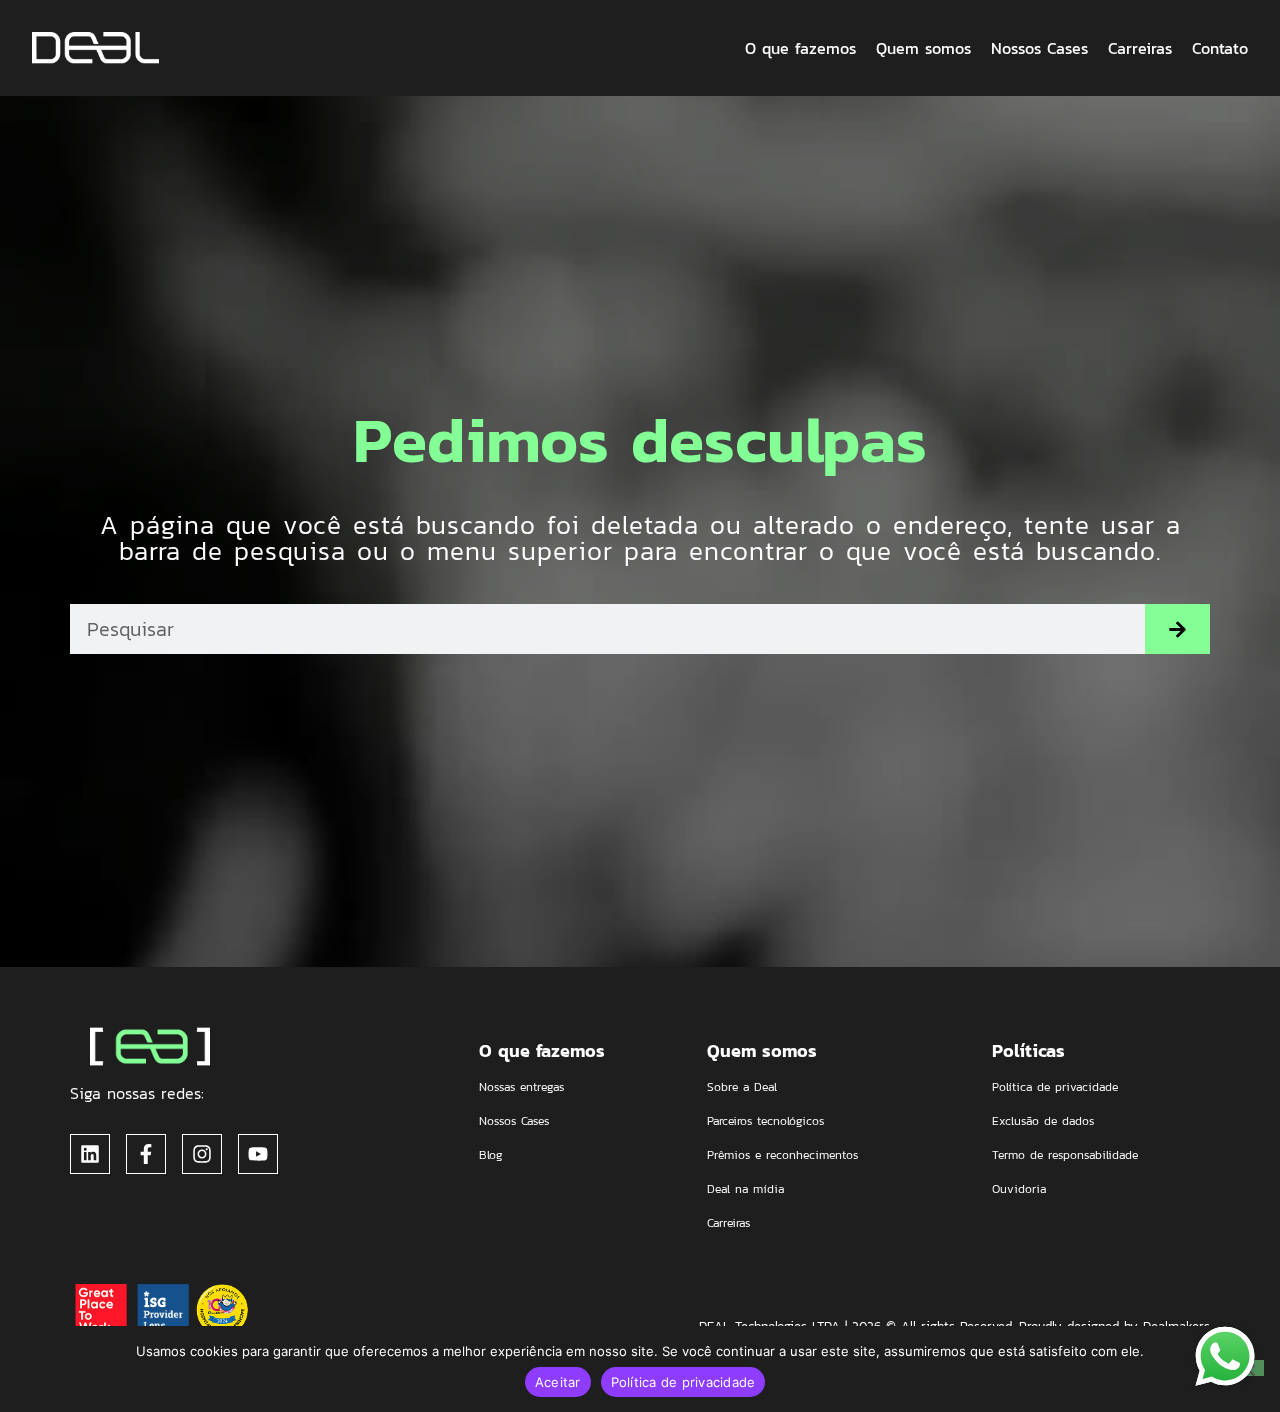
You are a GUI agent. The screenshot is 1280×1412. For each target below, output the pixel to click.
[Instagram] (202, 1154)
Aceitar (558, 1382)
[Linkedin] (90, 1154)
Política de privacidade (683, 1382)
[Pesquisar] (1177, 629)
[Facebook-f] (146, 1154)
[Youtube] (258, 1154)
